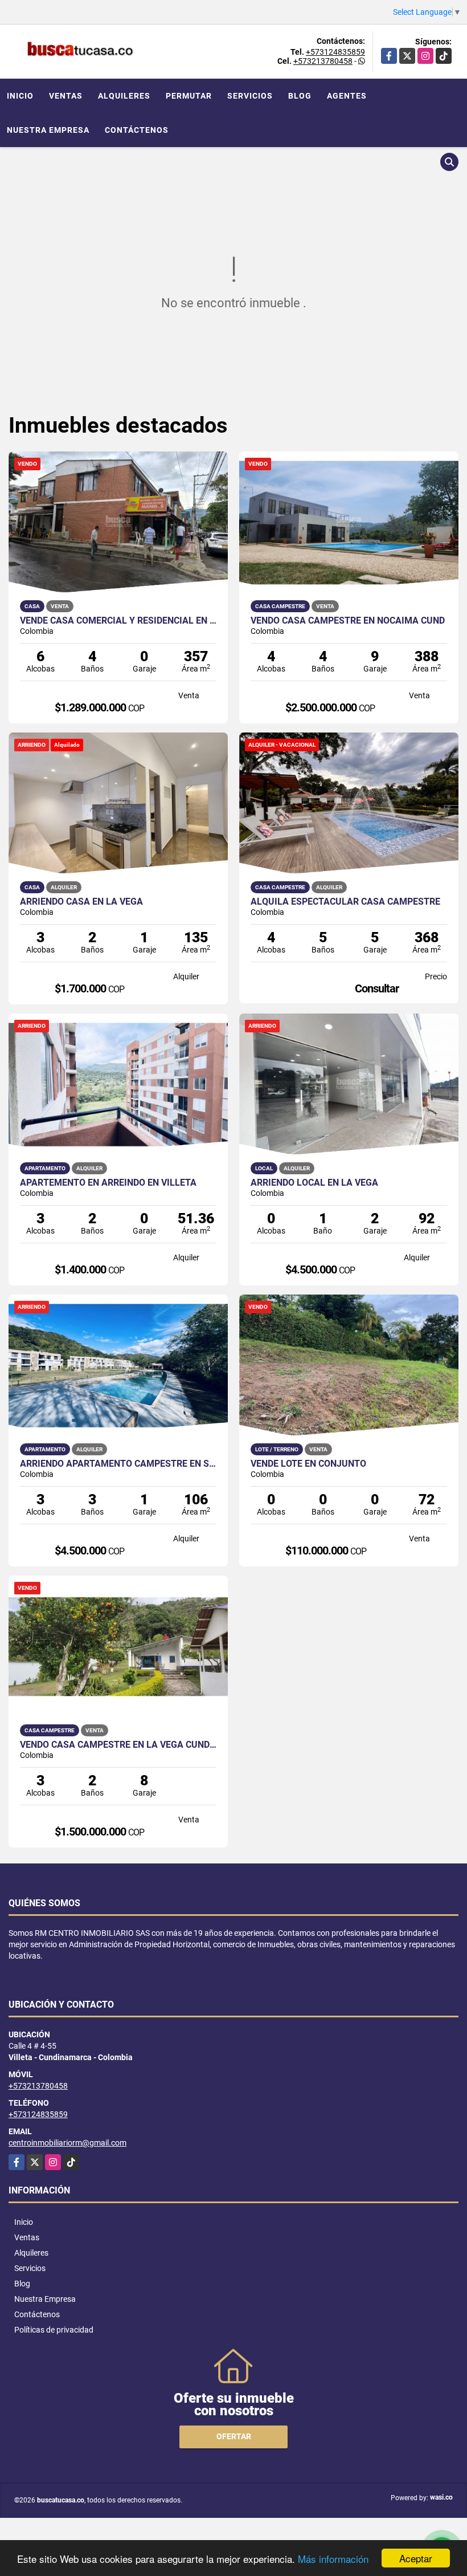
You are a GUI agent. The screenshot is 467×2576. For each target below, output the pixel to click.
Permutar (189, 96)
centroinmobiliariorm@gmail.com (67, 2143)
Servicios (250, 96)
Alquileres (124, 96)
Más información (333, 2559)
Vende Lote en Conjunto (308, 1464)
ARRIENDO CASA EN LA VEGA (81, 902)
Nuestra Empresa (48, 130)
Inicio (20, 96)
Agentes (347, 96)
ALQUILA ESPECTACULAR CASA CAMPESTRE (345, 902)
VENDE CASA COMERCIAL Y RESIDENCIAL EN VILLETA (118, 621)
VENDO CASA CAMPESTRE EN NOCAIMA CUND (348, 621)
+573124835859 (335, 52)
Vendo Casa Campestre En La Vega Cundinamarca (118, 1745)
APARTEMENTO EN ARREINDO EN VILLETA (108, 1183)
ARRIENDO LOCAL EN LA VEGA (314, 1183)
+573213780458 (323, 61)
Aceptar (416, 2558)
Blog (300, 96)
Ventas (66, 96)
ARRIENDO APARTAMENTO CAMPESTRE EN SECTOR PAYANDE (118, 1464)
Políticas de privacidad (54, 2330)
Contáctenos (137, 130)
